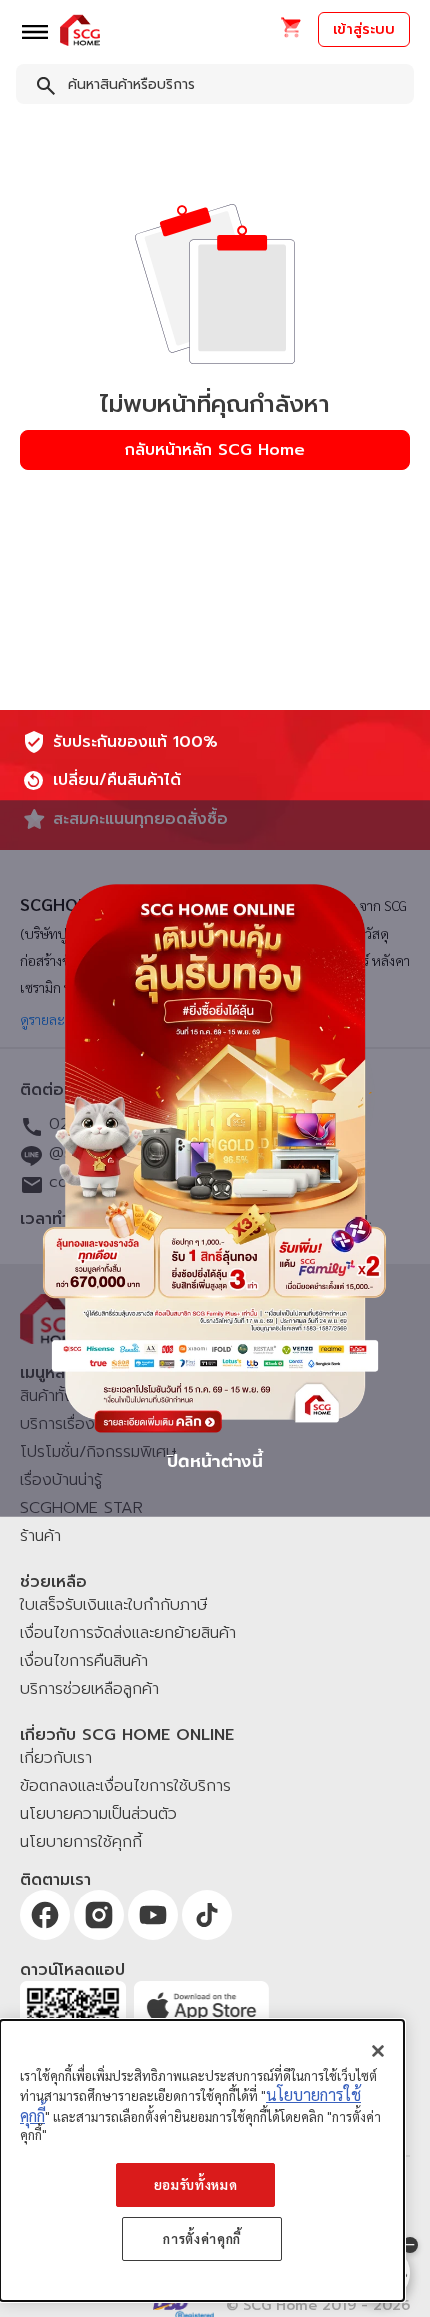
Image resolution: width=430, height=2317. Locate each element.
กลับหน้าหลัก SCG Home (215, 450)
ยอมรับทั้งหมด (196, 2184)
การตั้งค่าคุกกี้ (202, 2238)
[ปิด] (378, 2051)
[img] (214, 1158)
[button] (290, 33)
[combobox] (215, 88)
